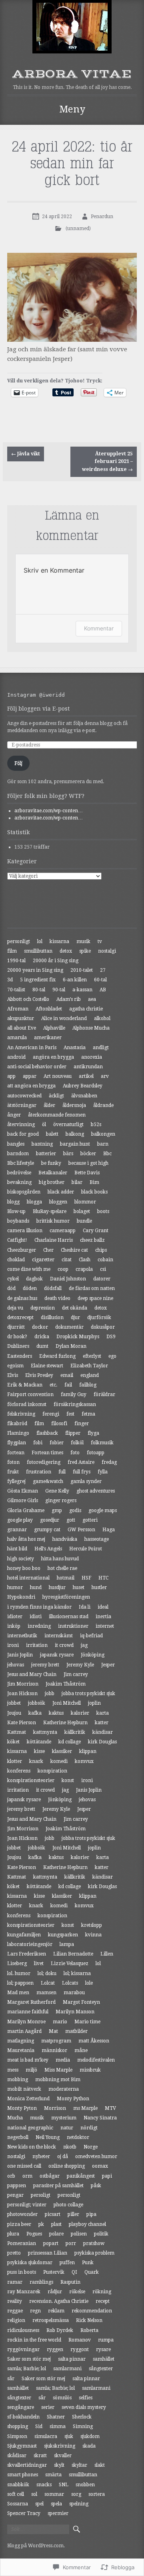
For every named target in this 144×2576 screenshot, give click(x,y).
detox (66, 951)
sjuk (69, 2436)
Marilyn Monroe (26, 2022)
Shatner (56, 2417)
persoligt (41, 2195)
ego (112, 1356)
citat (67, 1260)
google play (20, 1520)
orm (27, 2176)
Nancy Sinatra (100, 2118)
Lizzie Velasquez (70, 1964)
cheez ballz (92, 1240)
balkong (75, 1134)
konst (68, 1780)
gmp (57, 1511)
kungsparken (63, 1935)
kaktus (56, 1713)
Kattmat (17, 1732)
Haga (109, 1530)
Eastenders (20, 1356)
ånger (14, 1115)
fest (70, 1414)
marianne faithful (28, 2012)
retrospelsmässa (51, 2320)
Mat (53, 2031)
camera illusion (25, 1231)
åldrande (103, 1105)
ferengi (51, 1414)
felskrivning (21, 1414)
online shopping (67, 2166)
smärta (53, 2475)
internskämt (59, 1636)
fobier (57, 1443)
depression (43, 1308)
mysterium (64, 2118)
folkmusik (102, 1443)
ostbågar (50, 2176)
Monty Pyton (22, 2108)
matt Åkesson (94, 2041)
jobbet (14, 1703)
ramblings (41, 2282)
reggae (15, 2311)
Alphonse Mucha (91, 1028)
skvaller (63, 2456)
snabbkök (18, 2485)
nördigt (89, 2128)
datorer (102, 1279)
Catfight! (17, 1240)
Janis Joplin (20, 1655)
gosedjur (50, 1520)
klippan (88, 1751)
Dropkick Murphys (78, 1337)
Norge (91, 2147)
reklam (56, 2311)
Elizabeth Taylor (89, 1366)
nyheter (41, 2157)
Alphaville (54, 1028)
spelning (79, 2504)
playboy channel (87, 2224)
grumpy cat (47, 1530)
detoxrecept (20, 1318)
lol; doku (47, 1973)
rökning (102, 2292)
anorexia (92, 1057)
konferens (19, 1771)
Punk (88, 2263)
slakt (100, 2465)
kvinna (93, 1935)
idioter (15, 1617)
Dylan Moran (71, 1346)
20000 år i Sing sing (56, 961)
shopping (18, 2426)
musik (83, 941)
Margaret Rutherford (31, 2002)
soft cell (16, 2494)
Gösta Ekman (23, 1491)
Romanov (80, 2340)
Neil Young (48, 2137)
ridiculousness (23, 2330)
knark (36, 1761)
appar (30, 1076)
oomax (100, 2166)
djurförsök (99, 1318)
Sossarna (18, 2504)
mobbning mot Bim (58, 2080)
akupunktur (21, 1018)
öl (44, 1125)
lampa (67, 1944)
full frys (82, 1472)
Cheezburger (22, 1250)
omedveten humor (96, 2157)
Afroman (18, 1009)
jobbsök (37, 1703)
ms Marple (85, 2108)
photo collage (68, 2205)
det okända (75, 1308)
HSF (86, 1578)
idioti (36, 1617)
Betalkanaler (53, 1173)
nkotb (70, 2147)
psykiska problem (94, 2253)
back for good (23, 1134)
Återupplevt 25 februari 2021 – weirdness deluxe (107, 461)
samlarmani (67, 2369)
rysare (103, 2350)
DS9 (111, 1337)
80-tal (39, 990)
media (63, 2060)
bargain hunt (75, 1144)
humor (15, 1587)
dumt (42, 1346)
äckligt (56, 1096)
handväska (65, 1539)
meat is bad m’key (28, 2060)
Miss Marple (58, 2070)
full (62, 1472)
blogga (34, 1202)
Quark (92, 2272)
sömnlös (62, 2398)
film (12, 951)
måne (81, 2050)
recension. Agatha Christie (59, 2301)
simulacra (46, 2436)
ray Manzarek (24, 2292)
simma (58, 2426)
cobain (105, 1260)
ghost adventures (96, 1491)
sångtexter (101, 2369)
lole (89, 1983)
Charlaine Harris (54, 1240)
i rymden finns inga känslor (39, 1607)
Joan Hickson (22, 1694)
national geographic (30, 2128)
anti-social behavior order (37, 1067)
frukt (13, 1472)
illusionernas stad (69, 1617)
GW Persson (81, 1530)
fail (68, 1385)
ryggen (55, 2350)
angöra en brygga (53, 1057)
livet (39, 1964)
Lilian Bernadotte (73, 1954)
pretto (14, 2253)
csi (103, 1269)
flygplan (17, 1443)
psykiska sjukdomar (30, 2263)
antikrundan (88, 1067)
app (11, 1076)
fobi (38, 1443)
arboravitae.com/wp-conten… (49, 811)
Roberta (89, 2330)
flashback (47, 1433)
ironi (13, 1645)
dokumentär (69, 1327)
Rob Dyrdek (60, 2330)
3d (10, 980)
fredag (109, 1462)
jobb (50, 1694)
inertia (103, 1617)
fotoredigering (44, 1462)
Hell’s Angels (48, 1549)
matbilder (76, 2031)
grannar (17, 1530)
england (90, 1375)
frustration (39, 1472)
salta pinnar (72, 2359)
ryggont (80, 2350)
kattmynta (45, 1732)
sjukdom (90, 2436)
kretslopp (92, 1925)
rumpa (106, 2340)
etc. (53, 1385)
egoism (15, 1366)
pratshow (94, 2243)
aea (92, 999)
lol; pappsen (20, 1983)
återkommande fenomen (57, 1115)
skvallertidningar (27, 2465)
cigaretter (43, 1260)
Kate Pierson (22, 1723)
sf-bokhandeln (23, 2417)
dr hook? (17, 1337)
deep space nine (95, 1298)
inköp (14, 1626)
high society (21, 1559)
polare (56, 2234)
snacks (44, 2485)
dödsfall (53, 1288)
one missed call (24, 2166)
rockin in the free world (34, 2340)
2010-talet (82, 970)
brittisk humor (53, 1221)
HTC (103, 1578)
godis (75, 1511)
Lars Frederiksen (27, 1954)
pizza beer (19, 2224)
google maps (103, 1511)
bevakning (19, 1182)
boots (103, 1211)
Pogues (34, 2234)
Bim (94, 1182)
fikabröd (17, 1424)
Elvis (13, 1375)
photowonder (22, 2214)
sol (34, 2494)
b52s (96, 1125)
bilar (77, 1182)
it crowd (64, 1645)
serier (48, 2407)
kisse (39, 1751)
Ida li (85, 1607)
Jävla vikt (26, 454)
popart (51, 2243)
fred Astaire (81, 1462)
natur (67, 2128)
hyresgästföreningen (66, 1597)
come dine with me (29, 1269)
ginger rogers (61, 1501)
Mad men (18, 1993)
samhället (104, 2359)
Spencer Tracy (24, 2513)
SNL (64, 2485)
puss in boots (22, 2272)
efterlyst (92, 1356)
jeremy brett (45, 1665)
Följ (18, 763)
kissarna (59, 941)
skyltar (79, 2465)
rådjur (55, 2292)
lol (40, 941)
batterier (46, 1154)
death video (57, 1298)
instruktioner (73, 1626)
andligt (101, 1048)
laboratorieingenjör (30, 1944)
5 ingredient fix (38, 980)
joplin (94, 1703)
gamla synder (86, 1481)
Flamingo (18, 1433)
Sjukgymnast (22, 2446)
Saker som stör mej (29, 2359)
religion (16, 2320)
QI (74, 2272)
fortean (16, 1453)
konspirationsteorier (31, 1780)
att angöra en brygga (31, 1086)
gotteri (90, 1520)
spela (56, 2504)
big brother (52, 1182)
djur (75, 1318)
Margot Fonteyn (81, 2002)
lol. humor (19, 1973)
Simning (83, 2426)
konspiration (52, 1771)
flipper (73, 1433)
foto (75, 1453)
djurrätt (16, 1327)
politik (101, 2234)
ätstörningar (22, 1105)
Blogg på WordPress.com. (36, 2546)
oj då (63, 2157)
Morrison (55, 2108)
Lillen (107, 1954)
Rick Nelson (89, 2320)
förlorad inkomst (27, 1404)
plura (13, 2234)
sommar (54, 2494)
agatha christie (86, 1009)
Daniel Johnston (68, 1279)
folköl (77, 1443)
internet (105, 1626)
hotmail (66, 1578)
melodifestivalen (96, 2060)
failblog (88, 1385)
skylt (59, 2465)
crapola (84, 1269)
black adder (61, 1192)
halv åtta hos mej (26, 1539)
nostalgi (107, 951)
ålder (49, 1105)
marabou (74, 1993)
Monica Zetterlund (28, 2099)
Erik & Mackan (25, 1385)
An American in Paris (32, 1048)
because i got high (88, 1163)
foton (13, 1462)
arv (105, 1076)
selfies (86, 2398)
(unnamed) (78, 228)
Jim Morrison (23, 1684)
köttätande (39, 1742)
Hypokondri (21, 1597)
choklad (16, 1260)
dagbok (34, 1279)
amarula (17, 1038)
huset (79, 1587)
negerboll (18, 2137)
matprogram (56, 2041)
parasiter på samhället (58, 2186)
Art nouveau (58, 1076)
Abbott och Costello (28, 999)
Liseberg (17, 1964)
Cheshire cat (74, 1250)
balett (52, 1134)
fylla (103, 1472)
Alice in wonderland (64, 1018)
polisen (79, 2234)
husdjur (57, 1587)
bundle (84, 1221)
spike (85, 951)
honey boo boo (24, 1568)
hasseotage (97, 1539)
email (67, 1375)
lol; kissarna (77, 1973)
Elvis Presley (39, 1375)
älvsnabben (84, 1096)
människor (54, 2050)
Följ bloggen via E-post (38, 709)
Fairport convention (30, 1394)
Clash (85, 1260)
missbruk (90, 2070)
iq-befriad (91, 1636)
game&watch (48, 1481)
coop (63, 1269)
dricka (42, 1337)
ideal (103, 1607)
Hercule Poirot (86, 1549)
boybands (18, 1221)
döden (30, 1288)
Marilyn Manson (75, 2012)
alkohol (102, 1018)
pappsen (17, 2186)
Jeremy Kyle (80, 1665)
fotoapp (96, 1453)
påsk (96, 2186)
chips (101, 1250)
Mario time (87, 2022)
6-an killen (75, 980)
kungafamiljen (24, 1935)
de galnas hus (22, 1298)
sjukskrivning (60, 2446)
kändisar (103, 1732)
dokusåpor (103, 1327)
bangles (16, 1144)
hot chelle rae (62, 1568)
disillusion (52, 1318)
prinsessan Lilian (48, 2253)
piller (73, 2214)
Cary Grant (96, 1231)
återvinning (21, 1125)
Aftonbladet (49, 1009)
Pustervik (54, 2272)
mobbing (18, 2080)
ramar (15, 2282)
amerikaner (48, 1038)
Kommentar (99, 628)
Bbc (107, 1154)
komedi (59, 1761)
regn (35, 2311)
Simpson (17, 2436)
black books (94, 1192)
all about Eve (22, 1028)
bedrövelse (19, 1173)
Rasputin (70, 2282)
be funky (51, 1163)
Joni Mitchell (67, 1703)
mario (60, 2022)
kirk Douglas (102, 1742)
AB (103, 990)
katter (102, 1723)
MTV (110, 2108)
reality (15, 2301)
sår (11, 2379)
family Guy (74, 1394)
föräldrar (104, 1394)
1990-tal (16, 961)
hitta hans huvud (60, 1559)
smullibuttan (38, 951)
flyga (93, 1433)
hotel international (28, 1578)
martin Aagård (24, 2031)
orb (11, 2176)
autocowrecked (24, 1096)
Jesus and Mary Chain (32, 1674)
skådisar (17, 2456)
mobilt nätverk (24, 2089)
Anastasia (75, 1048)
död (11, 1288)
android (16, 1057)
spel (39, 2504)
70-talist (16, 990)
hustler (99, 1587)
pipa (91, 2214)
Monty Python (73, 2099)
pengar (15, 2195)
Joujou (14, 1713)
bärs (68, 1154)
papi (107, 2176)
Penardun (102, 217)
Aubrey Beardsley (83, 1086)
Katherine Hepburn (65, 1723)
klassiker (62, 1751)
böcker (88, 1154)
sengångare (21, 2407)
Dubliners (18, 1346)
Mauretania (21, 2050)
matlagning (21, 2041)
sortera (97, 2494)
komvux (84, 1761)
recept (103, 2301)
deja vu (15, 1308)
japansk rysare (57, 1655)
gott (71, 1520)
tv (100, 941)
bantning (42, 1144)
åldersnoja (74, 1105)
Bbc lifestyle (21, 1163)
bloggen (58, 1202)
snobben (85, 2485)
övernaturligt (68, 1125)
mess (13, 2070)
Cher (48, 1250)
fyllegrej (16, 1481)
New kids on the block (32, 2147)
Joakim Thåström (66, 1684)
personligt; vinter (27, 2205)
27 (103, 970)
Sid (39, 2426)
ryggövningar (23, 2350)
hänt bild (17, 1549)
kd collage (70, 1742)
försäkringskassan (75, 1404)
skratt (40, 2456)
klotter (15, 1761)
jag (84, 1645)
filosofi (59, 1424)
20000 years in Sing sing (35, 970)
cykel (13, 1279)
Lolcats (70, 1983)
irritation (37, 1645)
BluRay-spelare (50, 1211)
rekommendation (92, 2311)
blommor (85, 1202)
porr (71, 2243)
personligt (19, 941)
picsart (53, 2214)
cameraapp (63, 1231)
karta (103, 1713)
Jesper (108, 1665)
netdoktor (78, 2137)
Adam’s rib (69, 999)
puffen (67, 2263)
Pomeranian (22, 2243)
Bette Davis (87, 1173)
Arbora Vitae (72, 74)
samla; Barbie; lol (27, 2369)
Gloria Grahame (26, 1511)
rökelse (77, 2292)
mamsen (46, 1993)
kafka (35, 1713)
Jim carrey (76, 1674)
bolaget (82, 1211)
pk (41, 2224)
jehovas (16, 1665)
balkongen (103, 1134)
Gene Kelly (57, 1491)
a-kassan (82, 990)
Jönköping (93, 1655)
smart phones (23, 2475)
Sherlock (82, 2417)
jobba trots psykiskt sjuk (88, 1694)
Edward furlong (57, 1356)
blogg (13, 1202)
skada (89, 2446)
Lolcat (48, 1983)
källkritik (75, 1732)
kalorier (80, 1713)
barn (103, 1144)
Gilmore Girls (23, 1501)
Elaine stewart (47, 1366)
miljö (31, 2070)
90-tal (59, 990)
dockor (40, 1327)
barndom (18, 1154)
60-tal (100, 980)
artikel (86, 1076)
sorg (76, 2494)
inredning (39, 1626)
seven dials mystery (84, 2407)
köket (13, 1742)
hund (36, 1587)
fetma (88, 1414)
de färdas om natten (92, 1288)
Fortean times (47, 1453)
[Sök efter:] (38, 2529)
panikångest (81, 2176)
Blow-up (16, 1211)
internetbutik (22, 1636)
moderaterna (64, 2089)
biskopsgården (24, 1192)
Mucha (15, 2118)
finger (82, 1424)
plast (56, 2224)
